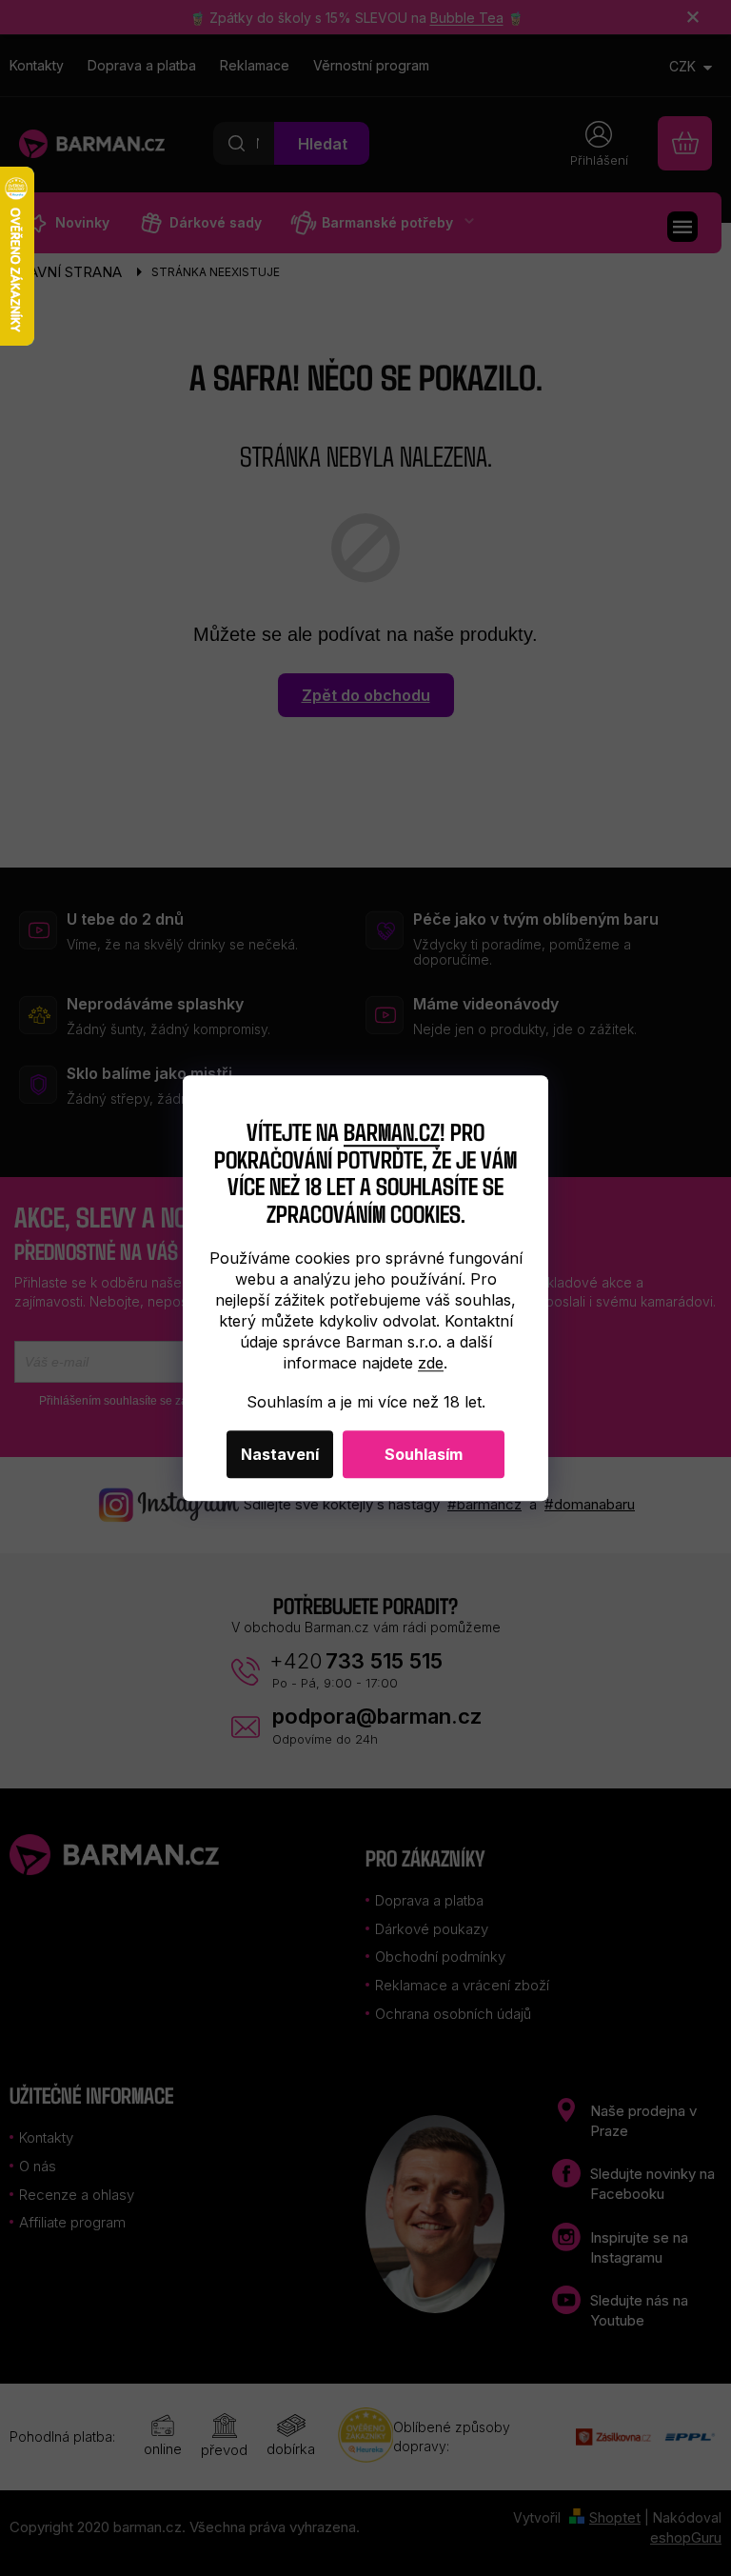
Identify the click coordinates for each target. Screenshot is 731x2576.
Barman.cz (392, 1131)
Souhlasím (424, 1454)
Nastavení (280, 1454)
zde (431, 1363)
